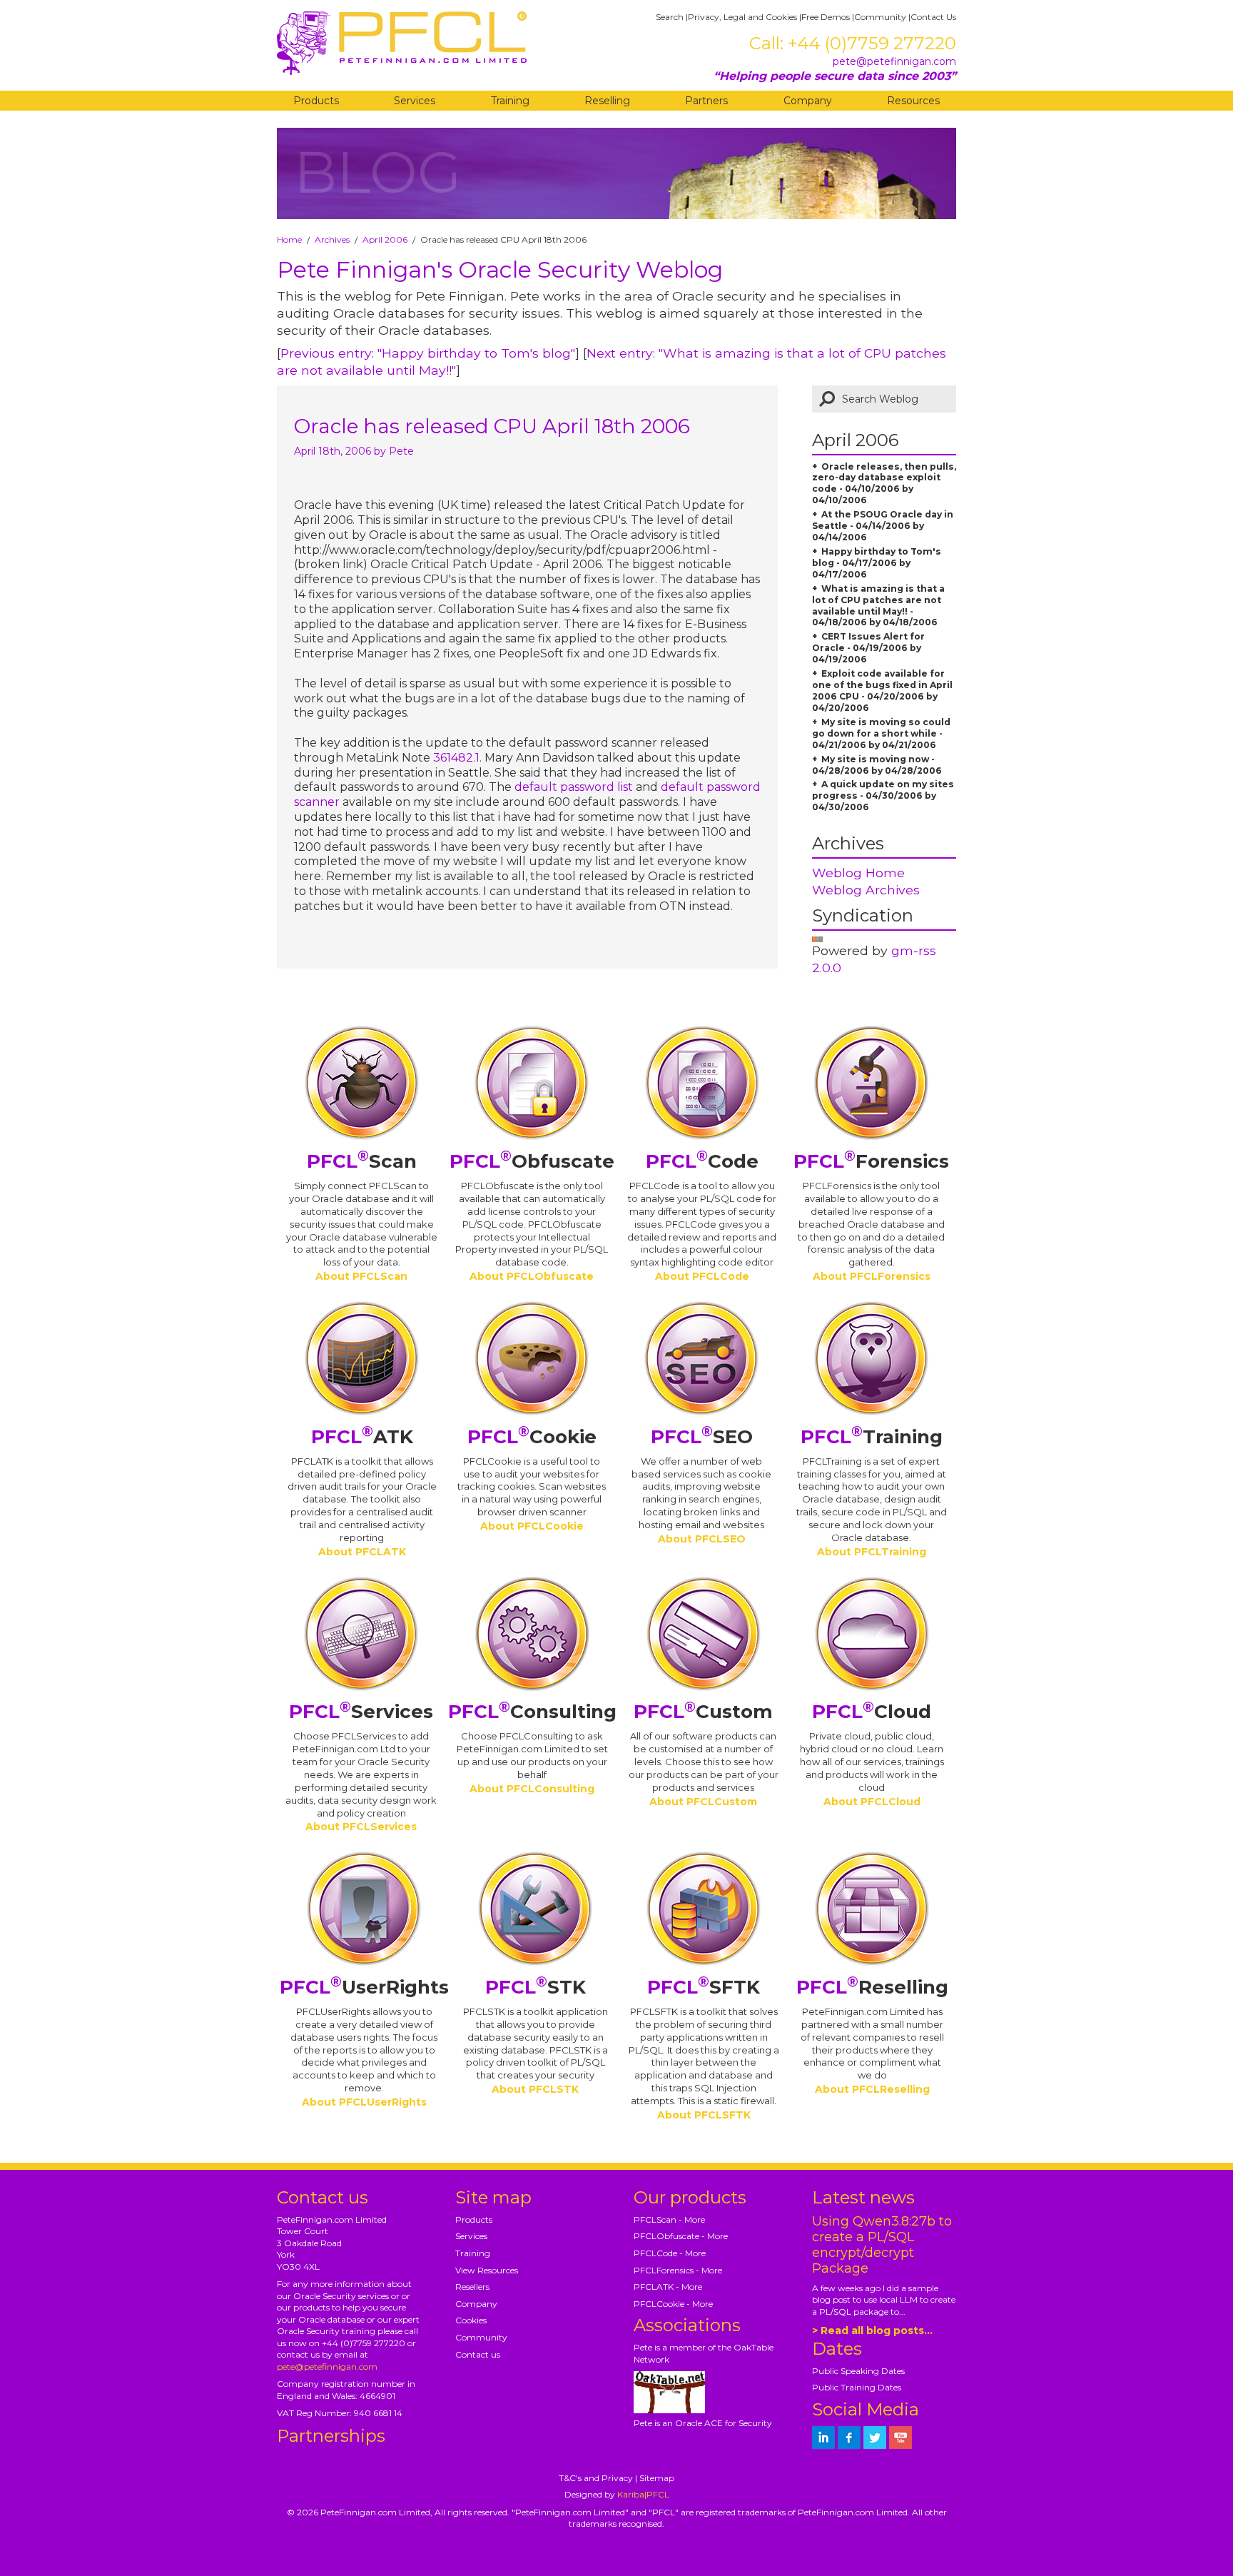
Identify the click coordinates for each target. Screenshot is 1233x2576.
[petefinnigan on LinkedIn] (823, 2438)
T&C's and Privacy (596, 2478)
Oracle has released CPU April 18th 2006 (492, 426)
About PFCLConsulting (532, 1789)
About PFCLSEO (702, 1539)
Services (415, 101)
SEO (702, 1437)
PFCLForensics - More (678, 2270)
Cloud (872, 1712)
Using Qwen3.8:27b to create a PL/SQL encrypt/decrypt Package (882, 2245)
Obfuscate (532, 1161)
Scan (362, 1161)
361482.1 (456, 758)
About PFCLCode (702, 1276)
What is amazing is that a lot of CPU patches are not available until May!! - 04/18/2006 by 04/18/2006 (878, 606)
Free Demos (826, 17)
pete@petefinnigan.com (894, 61)
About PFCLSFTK (704, 2115)
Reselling (607, 101)
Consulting (532, 1712)
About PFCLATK (362, 1552)
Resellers (472, 2287)
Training (510, 101)
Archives (332, 239)
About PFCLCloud (872, 1802)
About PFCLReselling (872, 2089)
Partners (706, 101)
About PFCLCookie (532, 1526)
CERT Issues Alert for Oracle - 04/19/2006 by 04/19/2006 (868, 648)
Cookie (532, 1437)
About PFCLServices (361, 1827)
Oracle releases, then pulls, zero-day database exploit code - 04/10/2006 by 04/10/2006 (884, 484)
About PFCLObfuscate (532, 1276)
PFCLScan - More (669, 2219)
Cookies (471, 2320)
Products (316, 101)
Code (702, 1161)
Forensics (871, 1161)
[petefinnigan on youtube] (900, 2438)
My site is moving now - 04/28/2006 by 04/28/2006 (877, 765)
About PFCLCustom (703, 1802)
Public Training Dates (857, 2387)
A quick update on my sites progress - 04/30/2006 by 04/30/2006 (883, 795)
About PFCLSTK (535, 2089)
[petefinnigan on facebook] (849, 2438)
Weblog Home (858, 873)
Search (670, 17)
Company (808, 101)
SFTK (704, 1987)
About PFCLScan (361, 1276)
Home (289, 239)
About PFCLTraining (872, 1552)
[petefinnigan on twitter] (875, 2438)
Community (880, 17)
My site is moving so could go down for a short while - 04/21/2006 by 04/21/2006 (881, 733)
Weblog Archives (866, 890)
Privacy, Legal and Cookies (742, 17)
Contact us (478, 2354)
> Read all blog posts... (872, 2330)
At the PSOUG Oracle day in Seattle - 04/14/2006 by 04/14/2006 (883, 526)
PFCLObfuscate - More (681, 2236)
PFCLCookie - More (673, 2304)
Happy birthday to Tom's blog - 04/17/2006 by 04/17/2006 (877, 563)
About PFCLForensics (872, 1276)
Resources (913, 101)
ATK (362, 1437)
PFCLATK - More (668, 2287)
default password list (574, 787)
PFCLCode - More (670, 2253)
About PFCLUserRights (364, 2102)
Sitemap (657, 2478)
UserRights (364, 1987)
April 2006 (385, 239)
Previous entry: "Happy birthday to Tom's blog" (428, 353)
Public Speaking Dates (858, 2371)
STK (536, 1987)
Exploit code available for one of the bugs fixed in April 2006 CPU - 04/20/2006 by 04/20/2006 (882, 691)
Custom (703, 1712)
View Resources (487, 2270)
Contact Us (933, 17)
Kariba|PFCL (643, 2494)
